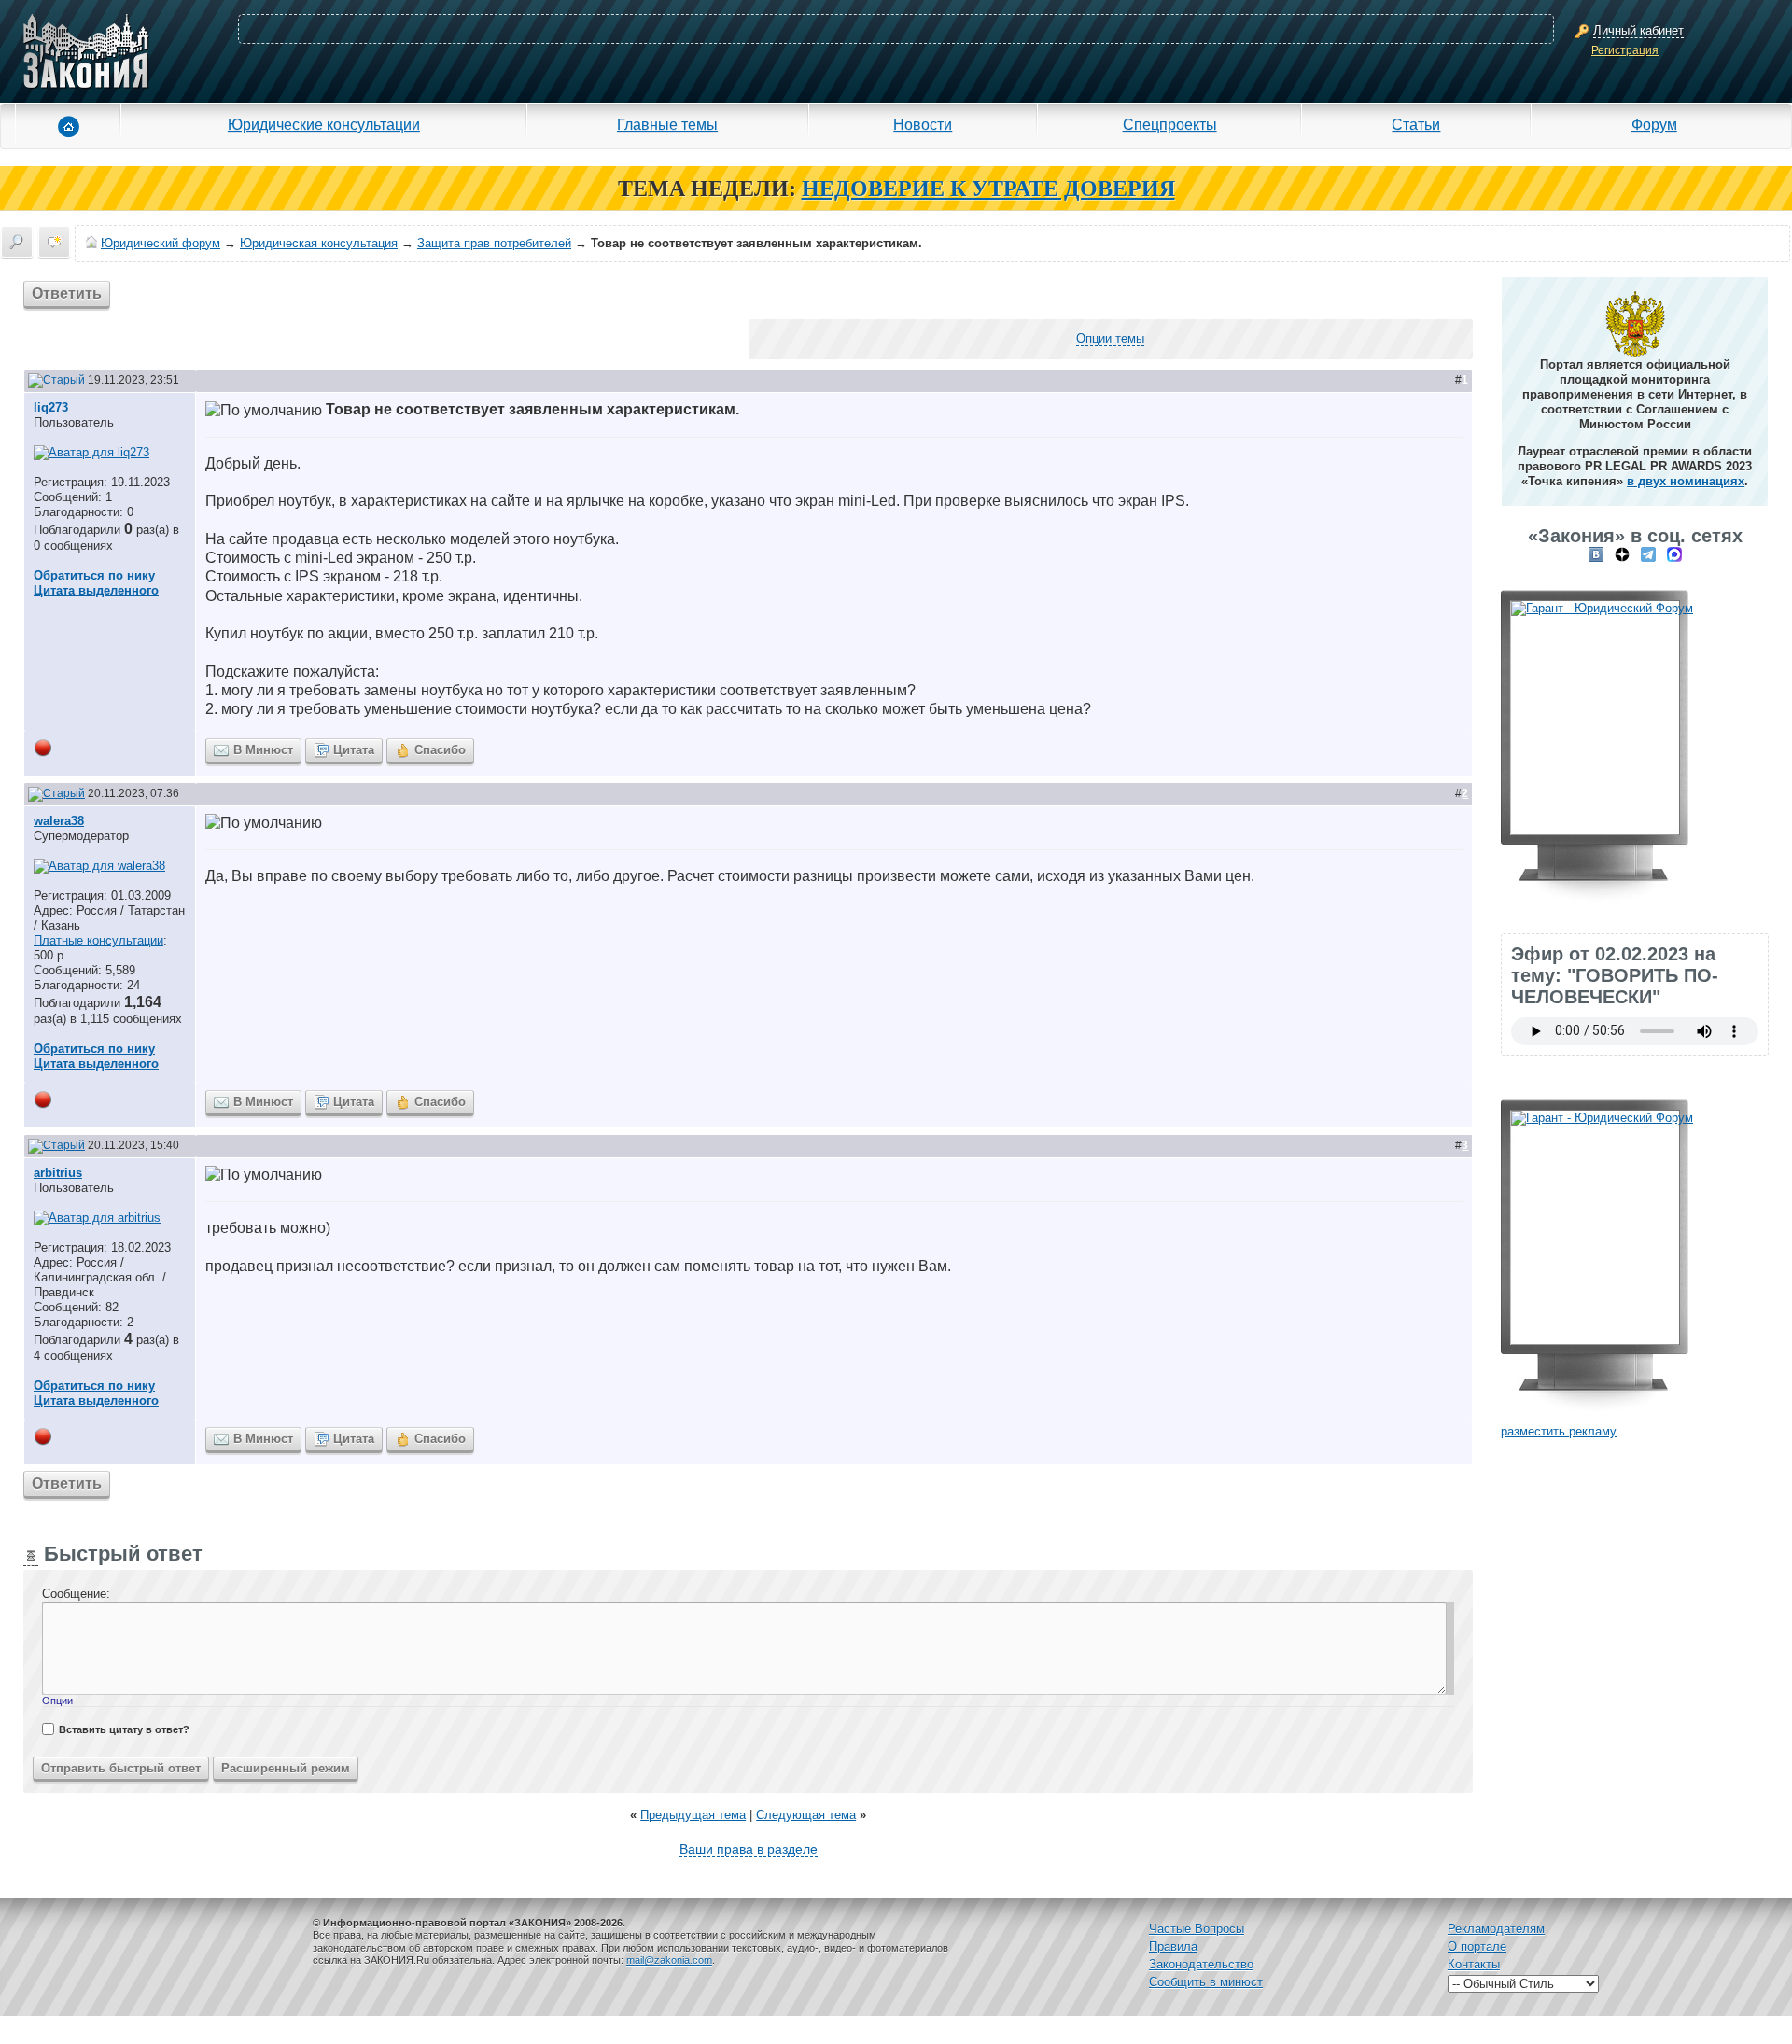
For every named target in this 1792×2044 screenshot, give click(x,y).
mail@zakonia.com (669, 1960)
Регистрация (1625, 50)
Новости (923, 124)
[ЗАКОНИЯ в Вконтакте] (1596, 554)
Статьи (1416, 124)
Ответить (67, 294)
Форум (1654, 124)
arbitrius (58, 1173)
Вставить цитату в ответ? (124, 1729)
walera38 (59, 821)
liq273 (51, 407)
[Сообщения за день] (54, 242)
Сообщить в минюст (1206, 1982)
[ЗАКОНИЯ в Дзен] (1622, 554)
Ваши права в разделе (749, 1849)
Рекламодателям (1496, 1929)
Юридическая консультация (319, 243)
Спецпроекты (1170, 124)
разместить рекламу (1559, 1431)
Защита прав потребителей (494, 243)
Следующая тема (806, 1815)
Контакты (1474, 1964)
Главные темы (667, 124)
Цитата (354, 750)
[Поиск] (17, 242)
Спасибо (440, 750)
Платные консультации (98, 940)
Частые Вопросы (1197, 1929)
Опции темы (1110, 338)
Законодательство (1201, 1964)
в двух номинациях (1686, 481)
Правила (1173, 1946)
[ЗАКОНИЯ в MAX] (1674, 554)
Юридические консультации (324, 124)
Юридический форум (161, 243)
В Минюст (263, 750)
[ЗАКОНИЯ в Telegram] (1648, 554)
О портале (1477, 1946)
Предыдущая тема (693, 1815)
